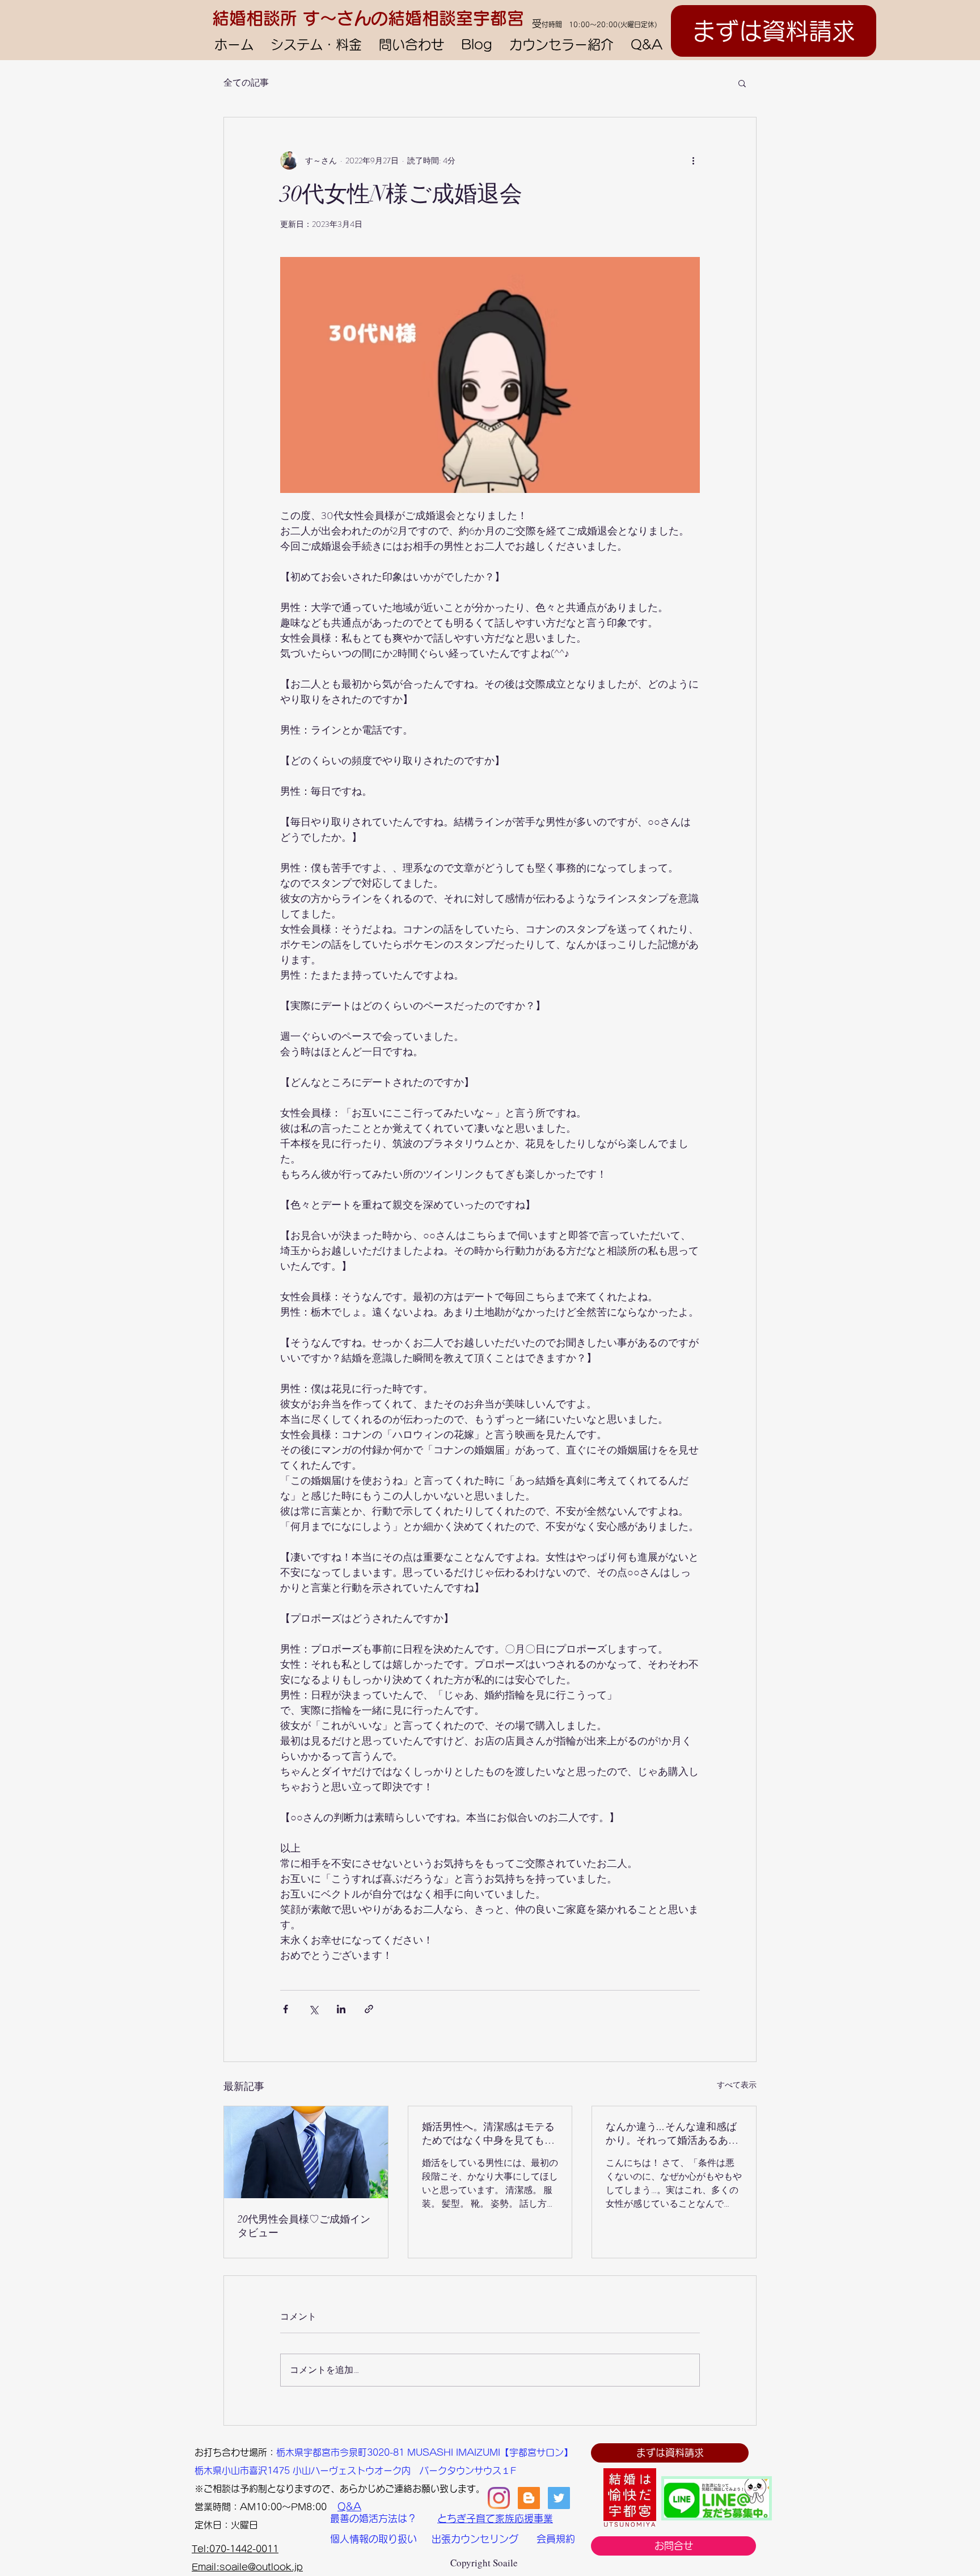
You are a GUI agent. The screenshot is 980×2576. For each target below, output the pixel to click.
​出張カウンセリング (475, 2539)
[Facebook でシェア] (286, 2009)
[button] (742, 83)
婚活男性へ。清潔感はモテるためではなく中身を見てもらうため (488, 2134)
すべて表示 (737, 2085)
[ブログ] (529, 2498)
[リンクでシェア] (369, 2009)
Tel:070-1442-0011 (235, 2549)
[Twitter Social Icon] (559, 2498)
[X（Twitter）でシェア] (313, 2009)
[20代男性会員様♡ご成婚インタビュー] (306, 2152)
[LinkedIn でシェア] (341, 2009)
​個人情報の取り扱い (373, 2539)
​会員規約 (556, 2539)
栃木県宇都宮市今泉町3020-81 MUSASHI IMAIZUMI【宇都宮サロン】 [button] (424, 2452)
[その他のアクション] (693, 161)
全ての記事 (246, 83)
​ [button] (199, 2452)
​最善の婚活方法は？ (373, 2518)
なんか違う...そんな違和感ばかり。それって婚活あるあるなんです (672, 2134)
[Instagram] (499, 2498)
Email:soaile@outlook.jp (247, 2567)
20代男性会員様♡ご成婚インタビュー (304, 2226)
